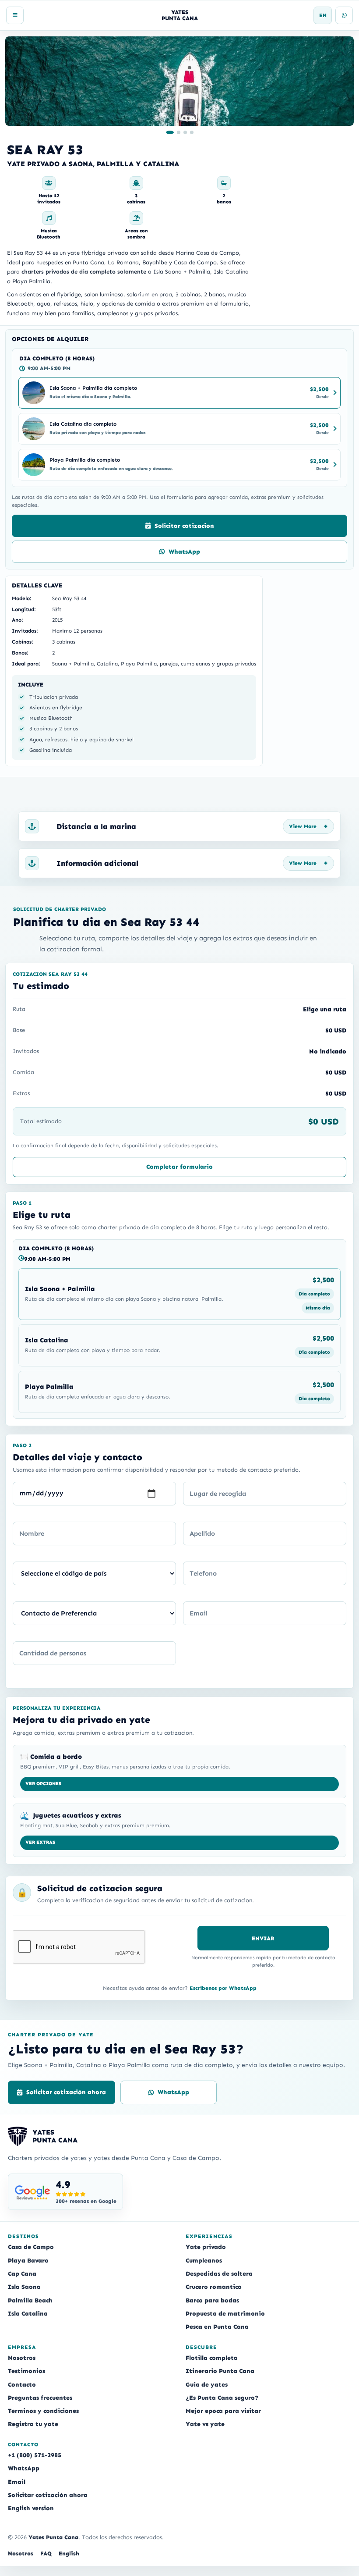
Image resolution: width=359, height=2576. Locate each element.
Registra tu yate (33, 2424)
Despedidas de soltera (219, 2274)
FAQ (46, 2553)
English (69, 2553)
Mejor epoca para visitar (223, 2411)
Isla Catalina (28, 2314)
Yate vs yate (205, 2424)
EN (323, 15)
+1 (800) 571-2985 (35, 2455)
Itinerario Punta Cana (220, 2371)
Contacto (22, 2385)
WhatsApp (184, 552)
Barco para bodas (212, 2300)
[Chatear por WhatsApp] (344, 15)
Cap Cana (22, 2274)
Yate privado (206, 2247)
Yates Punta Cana (53, 2537)
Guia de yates (207, 2385)
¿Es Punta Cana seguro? (222, 2398)
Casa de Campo (31, 2247)
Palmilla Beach (30, 2300)
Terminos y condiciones (43, 2411)
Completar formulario (179, 1167)
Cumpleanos (204, 2261)
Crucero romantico (214, 2287)
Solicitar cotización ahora (66, 2092)
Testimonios (26, 2371)
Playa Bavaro (28, 2261)
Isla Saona (24, 2287)
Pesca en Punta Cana (217, 2327)
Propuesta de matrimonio (225, 2314)
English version (31, 2508)
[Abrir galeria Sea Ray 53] (179, 81)
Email (17, 2482)
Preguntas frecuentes (40, 2398)
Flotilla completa (212, 2358)
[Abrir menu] (15, 15)
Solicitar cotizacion (184, 526)
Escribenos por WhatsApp (223, 1988)
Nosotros (22, 2358)
